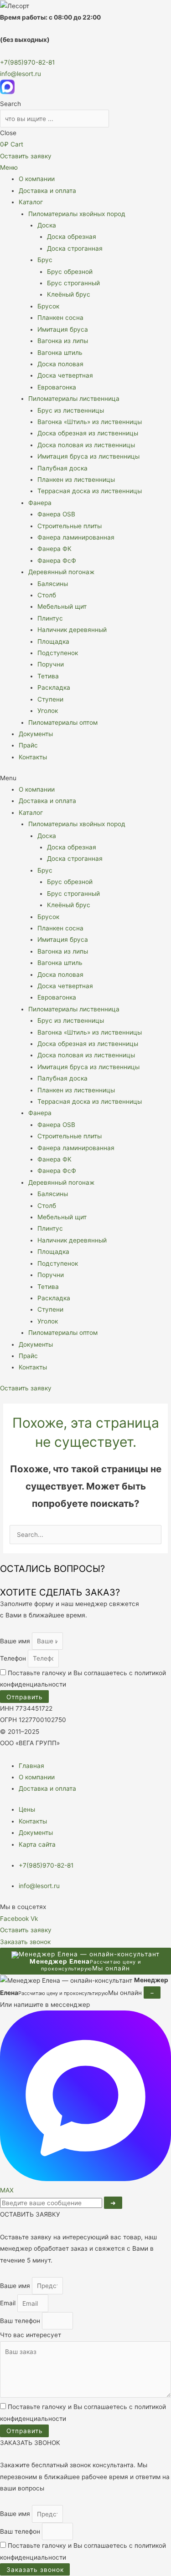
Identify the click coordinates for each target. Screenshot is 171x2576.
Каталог (31, 202)
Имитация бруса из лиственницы (88, 456)
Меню (9, 167)
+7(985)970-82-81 (27, 62)
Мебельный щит (62, 606)
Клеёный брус (69, 294)
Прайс (28, 745)
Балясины (53, 584)
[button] (85, 778)
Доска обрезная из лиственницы (88, 433)
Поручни (51, 664)
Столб (47, 595)
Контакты (33, 757)
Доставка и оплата (47, 191)
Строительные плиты (70, 526)
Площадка (53, 641)
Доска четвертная (65, 375)
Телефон (14, 1658)
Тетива (48, 676)
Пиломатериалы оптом (63, 722)
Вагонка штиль (60, 353)
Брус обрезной (70, 272)
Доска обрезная (72, 237)
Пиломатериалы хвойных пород (77, 214)
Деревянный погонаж (61, 572)
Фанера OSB (56, 514)
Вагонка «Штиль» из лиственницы (90, 422)
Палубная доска (62, 468)
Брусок (48, 306)
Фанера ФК (54, 549)
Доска (47, 225)
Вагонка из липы (63, 341)
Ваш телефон (21, 2321)
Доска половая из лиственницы (86, 445)
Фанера (40, 503)
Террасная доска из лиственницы (90, 491)
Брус (45, 260)
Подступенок (58, 653)
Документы (36, 734)
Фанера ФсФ (57, 561)
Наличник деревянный (72, 630)
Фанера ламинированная (76, 537)
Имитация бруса (63, 329)
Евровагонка (57, 387)
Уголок (48, 711)
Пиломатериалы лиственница (74, 399)
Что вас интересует (31, 2335)
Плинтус (50, 618)
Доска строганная (75, 248)
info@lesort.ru (21, 74)
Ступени (50, 699)
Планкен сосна (60, 318)
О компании (37, 179)
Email (9, 2303)
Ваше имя (16, 1641)
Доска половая (60, 364)
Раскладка (54, 687)
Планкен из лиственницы (76, 480)
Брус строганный (73, 283)
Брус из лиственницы (71, 410)
